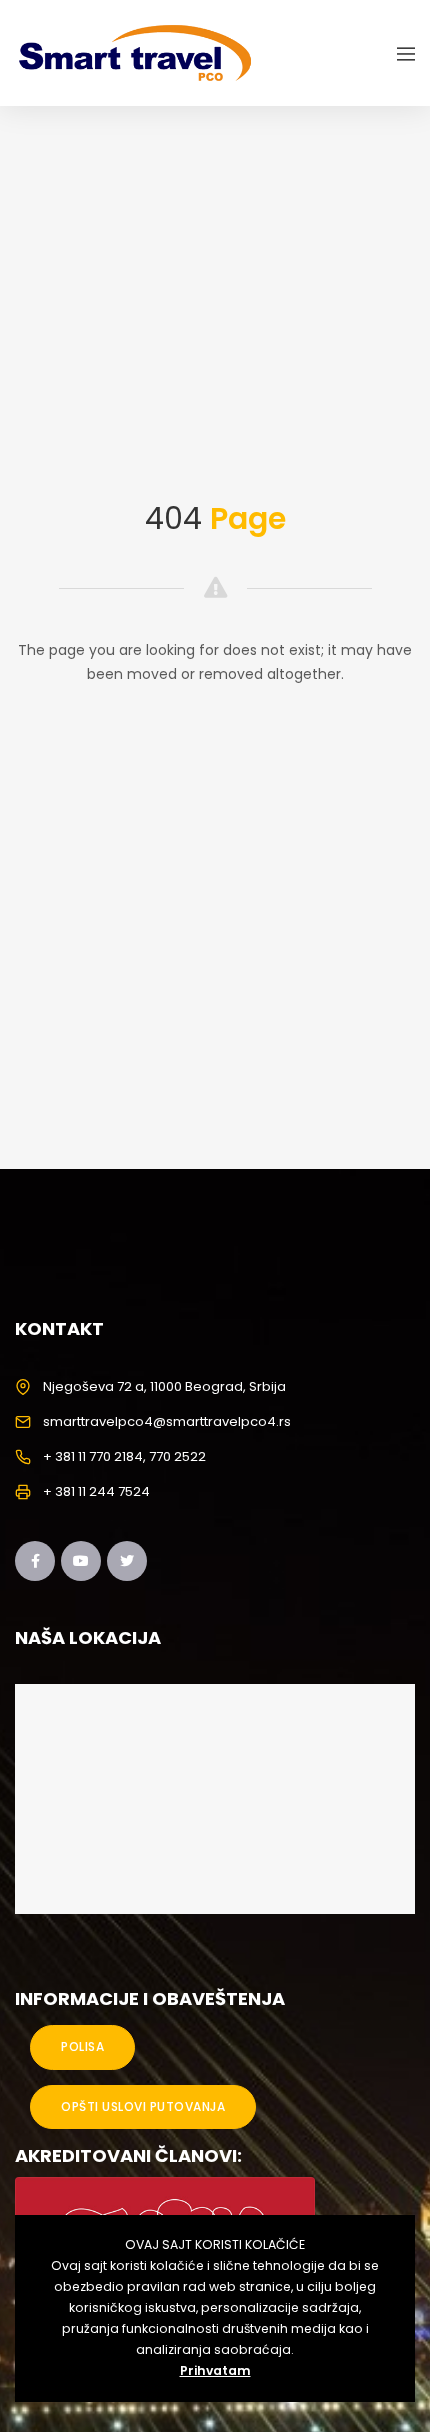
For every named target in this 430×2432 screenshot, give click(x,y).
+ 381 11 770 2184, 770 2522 (124, 1456)
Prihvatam (215, 2370)
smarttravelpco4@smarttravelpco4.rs (167, 1421)
